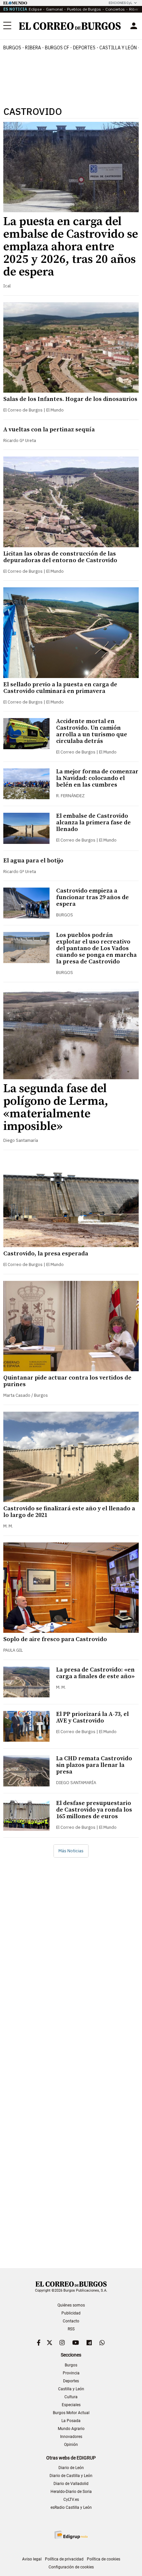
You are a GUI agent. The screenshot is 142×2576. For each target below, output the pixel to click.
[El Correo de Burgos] (70, 26)
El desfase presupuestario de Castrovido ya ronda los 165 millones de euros (94, 1810)
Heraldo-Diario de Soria (71, 2492)
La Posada (71, 2421)
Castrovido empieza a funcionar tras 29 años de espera (92, 897)
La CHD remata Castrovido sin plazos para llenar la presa (94, 1765)
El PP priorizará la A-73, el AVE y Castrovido (92, 1717)
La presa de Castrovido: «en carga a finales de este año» (95, 1673)
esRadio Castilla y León (71, 2507)
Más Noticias (71, 1851)
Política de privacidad (64, 2559)
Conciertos (115, 9)
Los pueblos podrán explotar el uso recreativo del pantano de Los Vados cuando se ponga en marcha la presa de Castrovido (96, 948)
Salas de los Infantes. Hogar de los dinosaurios (70, 399)
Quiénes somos (71, 2305)
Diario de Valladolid (71, 2484)
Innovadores (71, 2437)
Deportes (71, 2381)
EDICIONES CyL (120, 3)
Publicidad (71, 2313)
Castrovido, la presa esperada (46, 1254)
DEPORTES (84, 48)
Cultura (71, 2397)
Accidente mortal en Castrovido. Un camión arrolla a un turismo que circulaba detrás (92, 731)
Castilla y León (118, 48)
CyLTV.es (71, 2500)
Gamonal (54, 9)
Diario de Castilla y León (71, 2476)
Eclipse (35, 9)
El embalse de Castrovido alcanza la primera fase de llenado (93, 823)
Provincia (71, 2373)
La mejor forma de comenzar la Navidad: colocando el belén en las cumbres (97, 778)
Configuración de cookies (71, 2567)
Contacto (71, 2321)
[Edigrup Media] (71, 2535)
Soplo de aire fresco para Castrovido (55, 1639)
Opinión (71, 2445)
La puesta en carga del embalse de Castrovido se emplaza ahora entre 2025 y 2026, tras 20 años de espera (71, 247)
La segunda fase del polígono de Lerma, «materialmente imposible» (56, 1108)
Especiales (71, 2405)
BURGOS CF (57, 48)
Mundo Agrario (71, 2429)
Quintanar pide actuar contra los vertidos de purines (67, 1381)
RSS (71, 2329)
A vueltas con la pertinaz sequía (49, 430)
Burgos (12, 48)
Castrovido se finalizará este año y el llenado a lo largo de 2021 (69, 1512)
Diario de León (71, 2468)
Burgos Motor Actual (71, 2413)
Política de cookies (104, 2559)
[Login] (134, 26)
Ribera (33, 48)
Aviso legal (32, 2559)
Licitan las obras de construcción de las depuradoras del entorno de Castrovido (60, 557)
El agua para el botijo (33, 861)
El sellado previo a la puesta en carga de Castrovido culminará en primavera (60, 688)
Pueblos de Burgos (84, 9)
